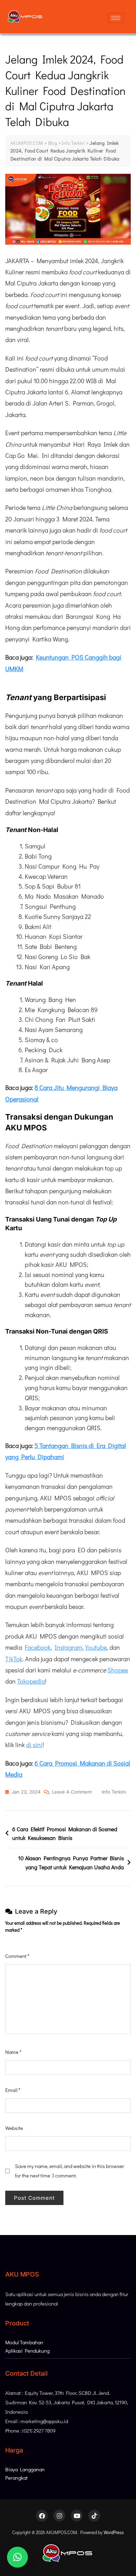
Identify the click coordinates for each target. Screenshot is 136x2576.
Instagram (69, 1647)
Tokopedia (31, 1681)
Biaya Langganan (25, 2469)
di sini (34, 1745)
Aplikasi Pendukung (27, 2351)
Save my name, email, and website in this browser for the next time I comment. (70, 2171)
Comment (17, 1956)
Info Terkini (114, 1792)
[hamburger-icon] (116, 18)
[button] (17, 2557)
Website (14, 2128)
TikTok (14, 1659)
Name (13, 2052)
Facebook (38, 1647)
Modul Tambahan (24, 2342)
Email (13, 2090)
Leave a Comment (72, 1791)
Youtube (96, 1647)
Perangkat (16, 2478)
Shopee (118, 1670)
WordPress (114, 2532)
